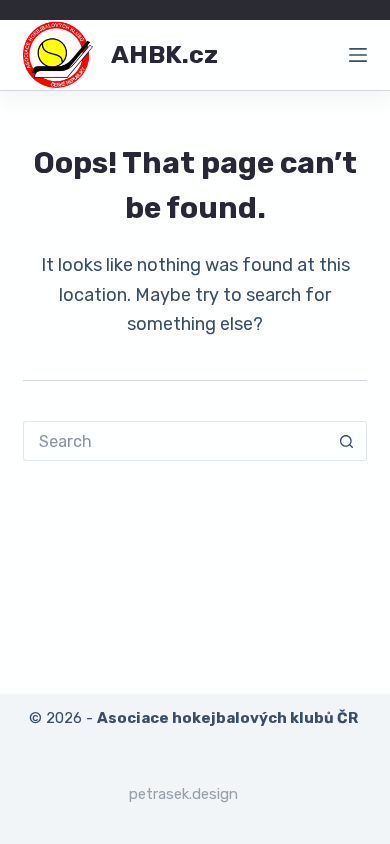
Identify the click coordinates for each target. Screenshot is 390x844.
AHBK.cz (164, 54)
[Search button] (347, 441)
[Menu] (358, 55)
